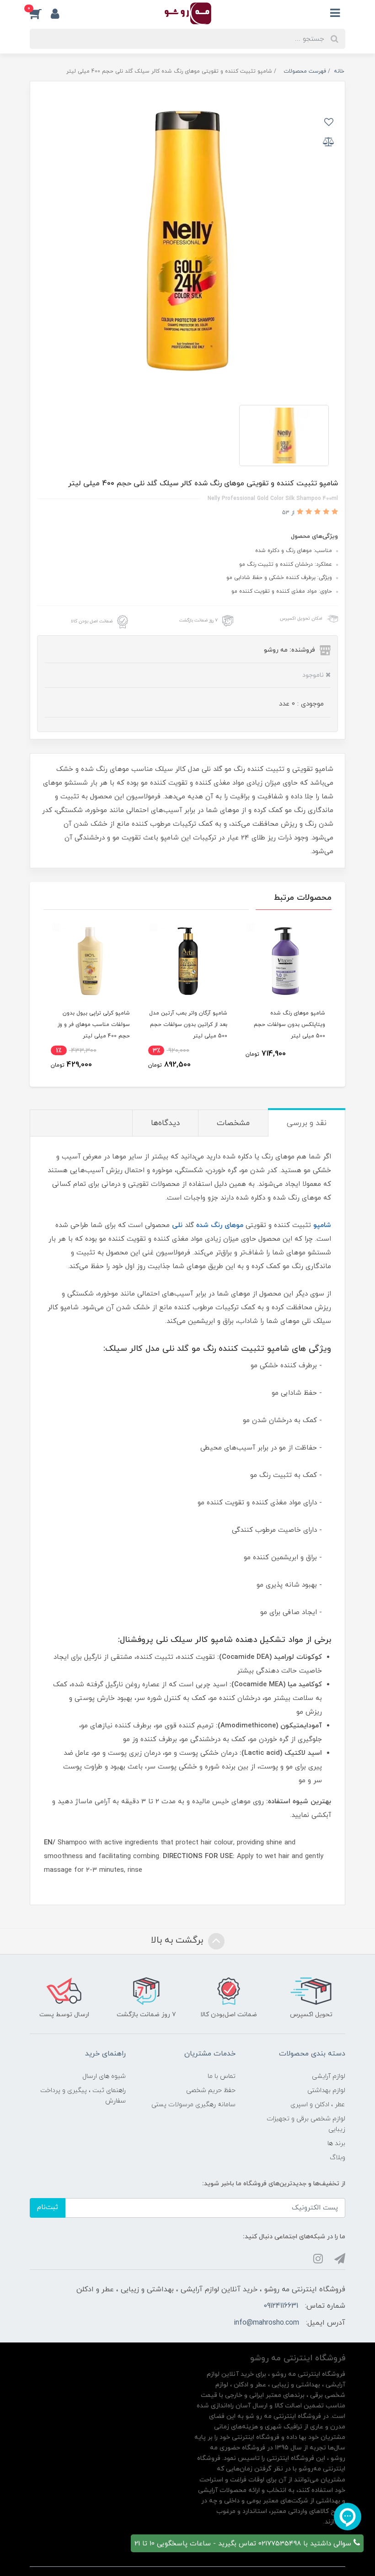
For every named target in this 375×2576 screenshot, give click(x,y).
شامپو (322, 1225)
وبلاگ (337, 2158)
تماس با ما (222, 2076)
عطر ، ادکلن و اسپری (318, 2105)
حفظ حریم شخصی (211, 2090)
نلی (177, 1225)
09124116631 (281, 2306)
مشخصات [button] (233, 1123)
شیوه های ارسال (104, 2076)
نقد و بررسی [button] (307, 1123)
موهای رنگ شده (220, 1225)
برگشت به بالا (178, 1940)
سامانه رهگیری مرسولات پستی (193, 2105)
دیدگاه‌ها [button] (165, 1123)
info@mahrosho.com (266, 2323)
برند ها (336, 2143)
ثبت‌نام (48, 2207)
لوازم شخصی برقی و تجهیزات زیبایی (306, 2124)
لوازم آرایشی (329, 2076)
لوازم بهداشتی (326, 2090)
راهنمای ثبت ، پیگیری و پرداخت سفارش (83, 2096)
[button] (40, 13)
